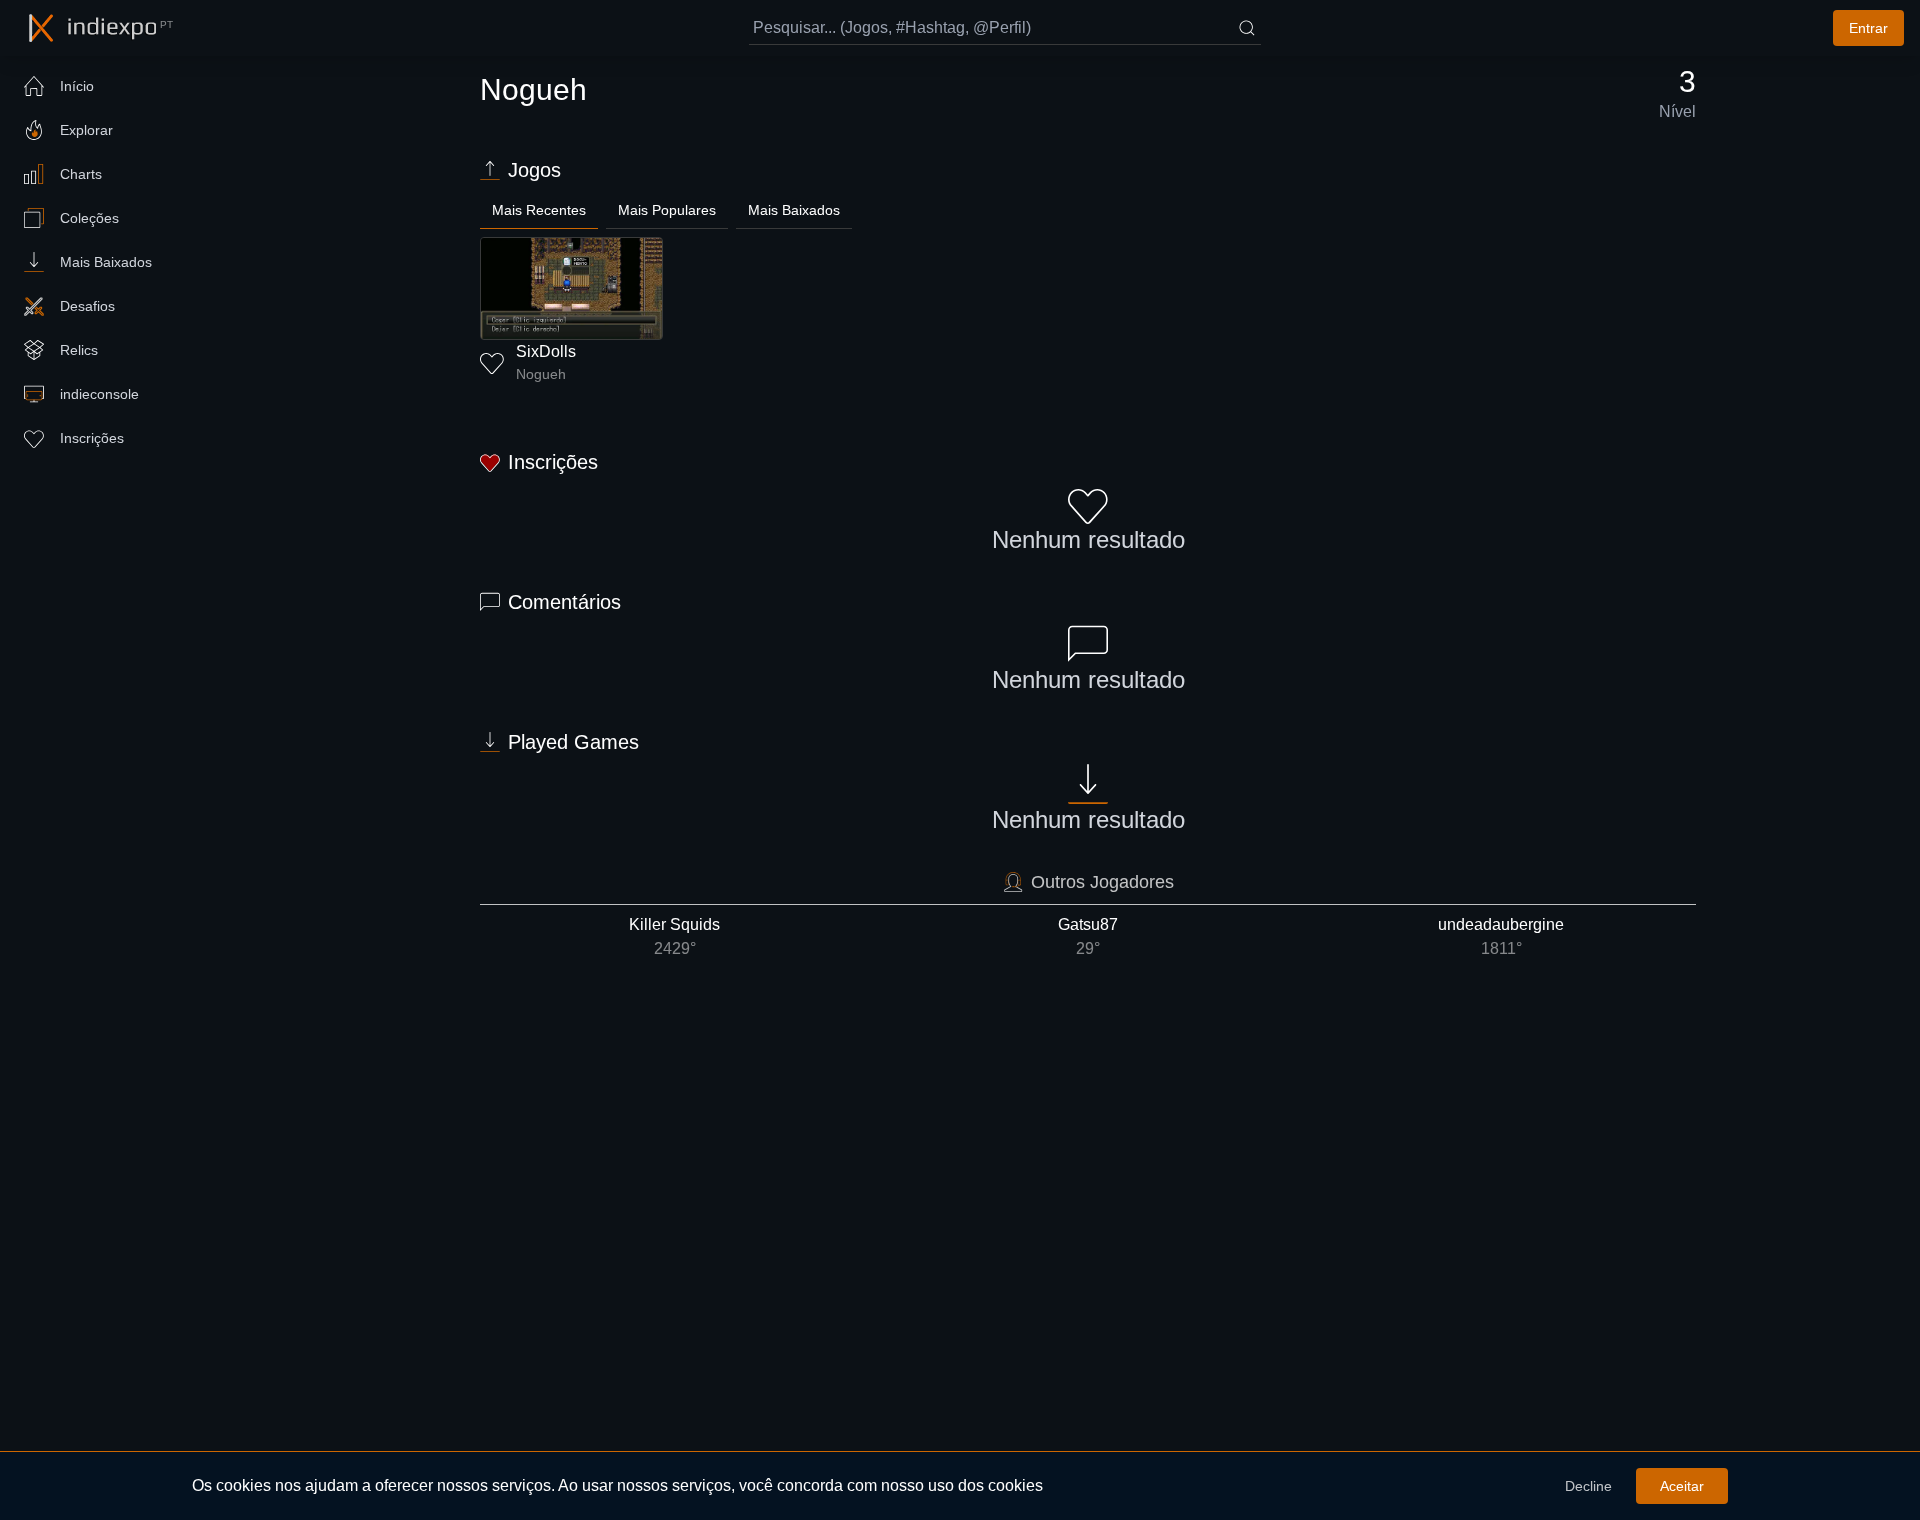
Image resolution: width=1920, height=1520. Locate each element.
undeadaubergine (1501, 936)
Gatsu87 (1088, 936)
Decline (1588, 1486)
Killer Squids (674, 936)
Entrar (1868, 28)
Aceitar (1682, 1486)
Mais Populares (667, 210)
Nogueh (541, 374)
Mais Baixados (794, 210)
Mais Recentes (539, 210)
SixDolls (546, 351)
